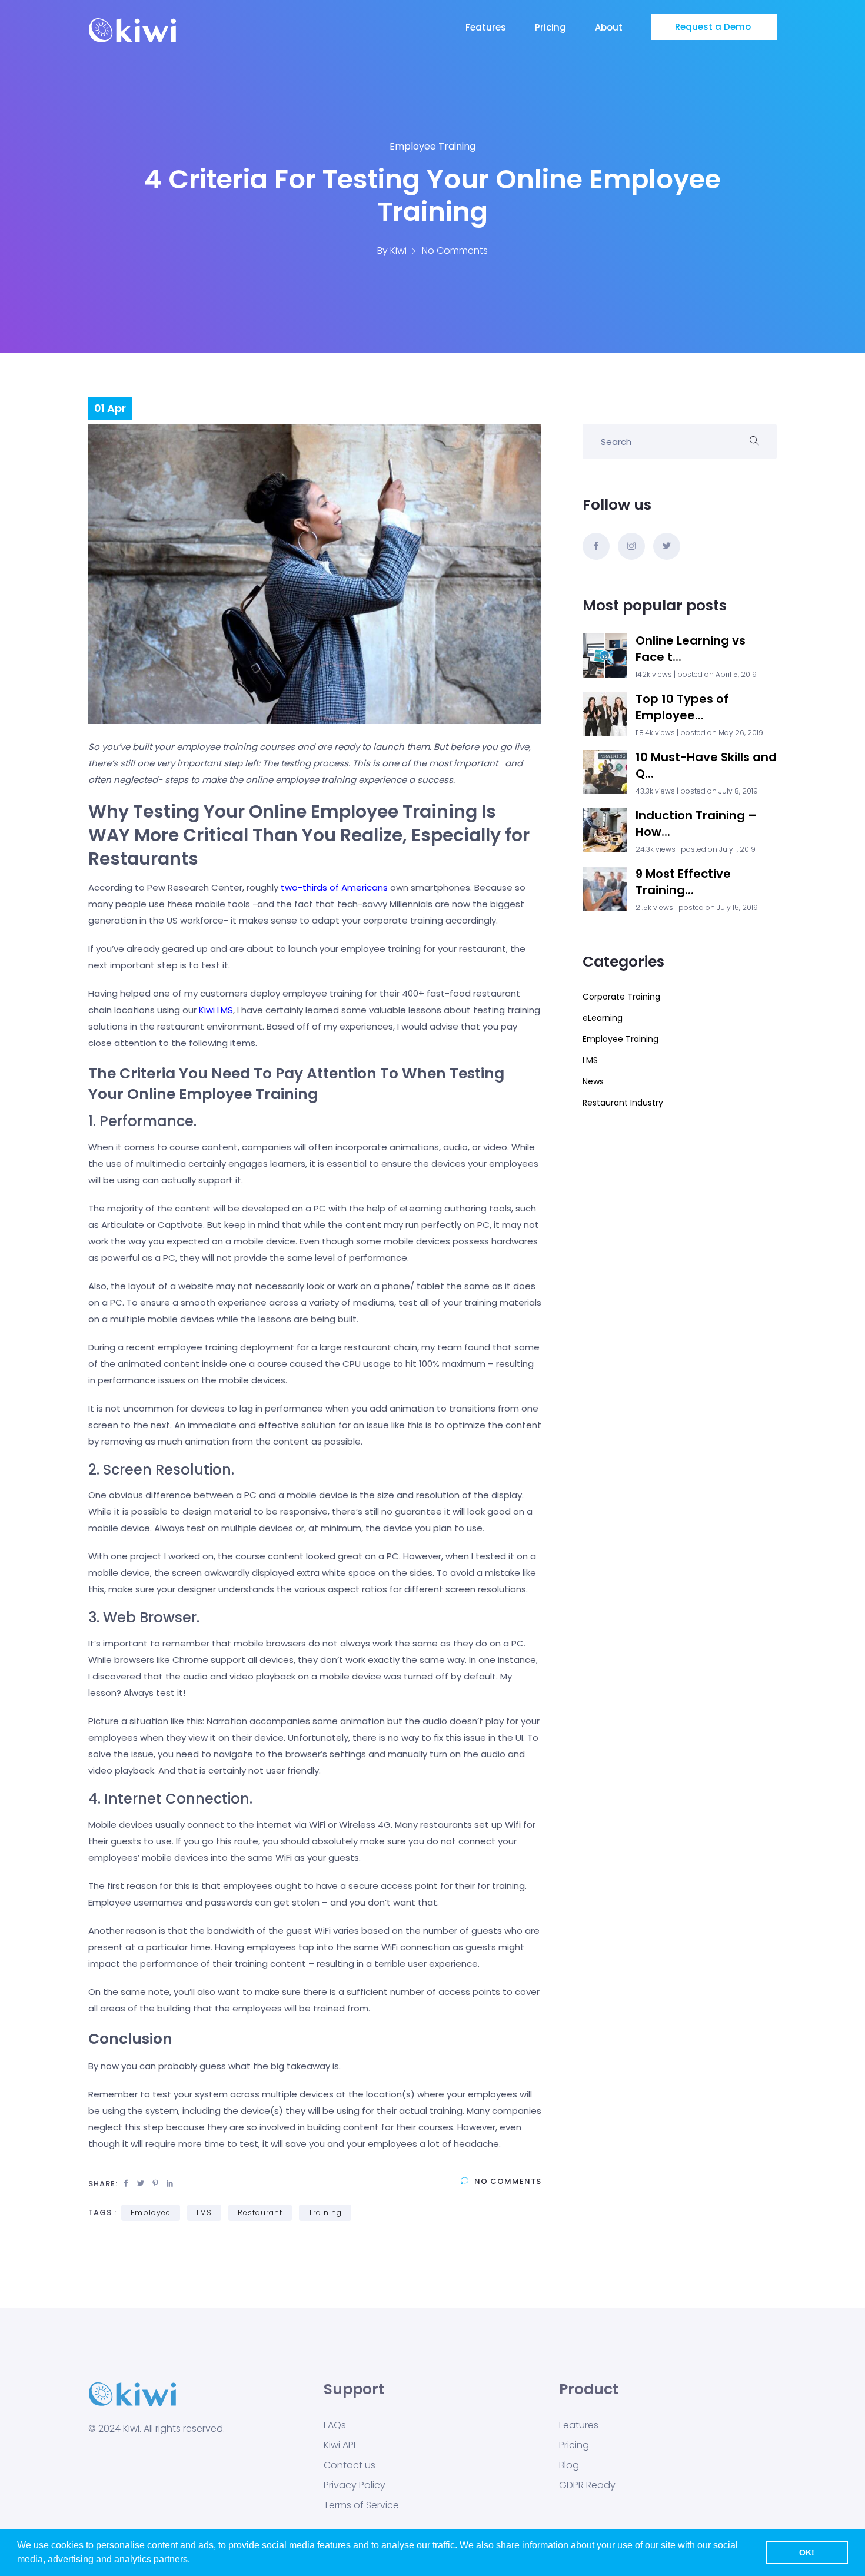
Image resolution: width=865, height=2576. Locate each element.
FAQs (335, 2425)
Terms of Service (361, 2505)
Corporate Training (621, 997)
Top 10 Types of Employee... (682, 707)
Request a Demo (714, 27)
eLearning (603, 1018)
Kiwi (398, 250)
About (610, 27)
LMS (204, 2212)
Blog (569, 2465)
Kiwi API (340, 2445)
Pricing (552, 27)
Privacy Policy (355, 2485)
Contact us (350, 2465)
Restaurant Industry (623, 1103)
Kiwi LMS (216, 1010)
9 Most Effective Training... (683, 882)
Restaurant (260, 2212)
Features (487, 27)
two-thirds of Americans (334, 887)
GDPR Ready (587, 2485)
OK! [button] (807, 2552)
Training (325, 2212)
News (593, 1081)
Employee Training (432, 146)
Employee (151, 2212)
